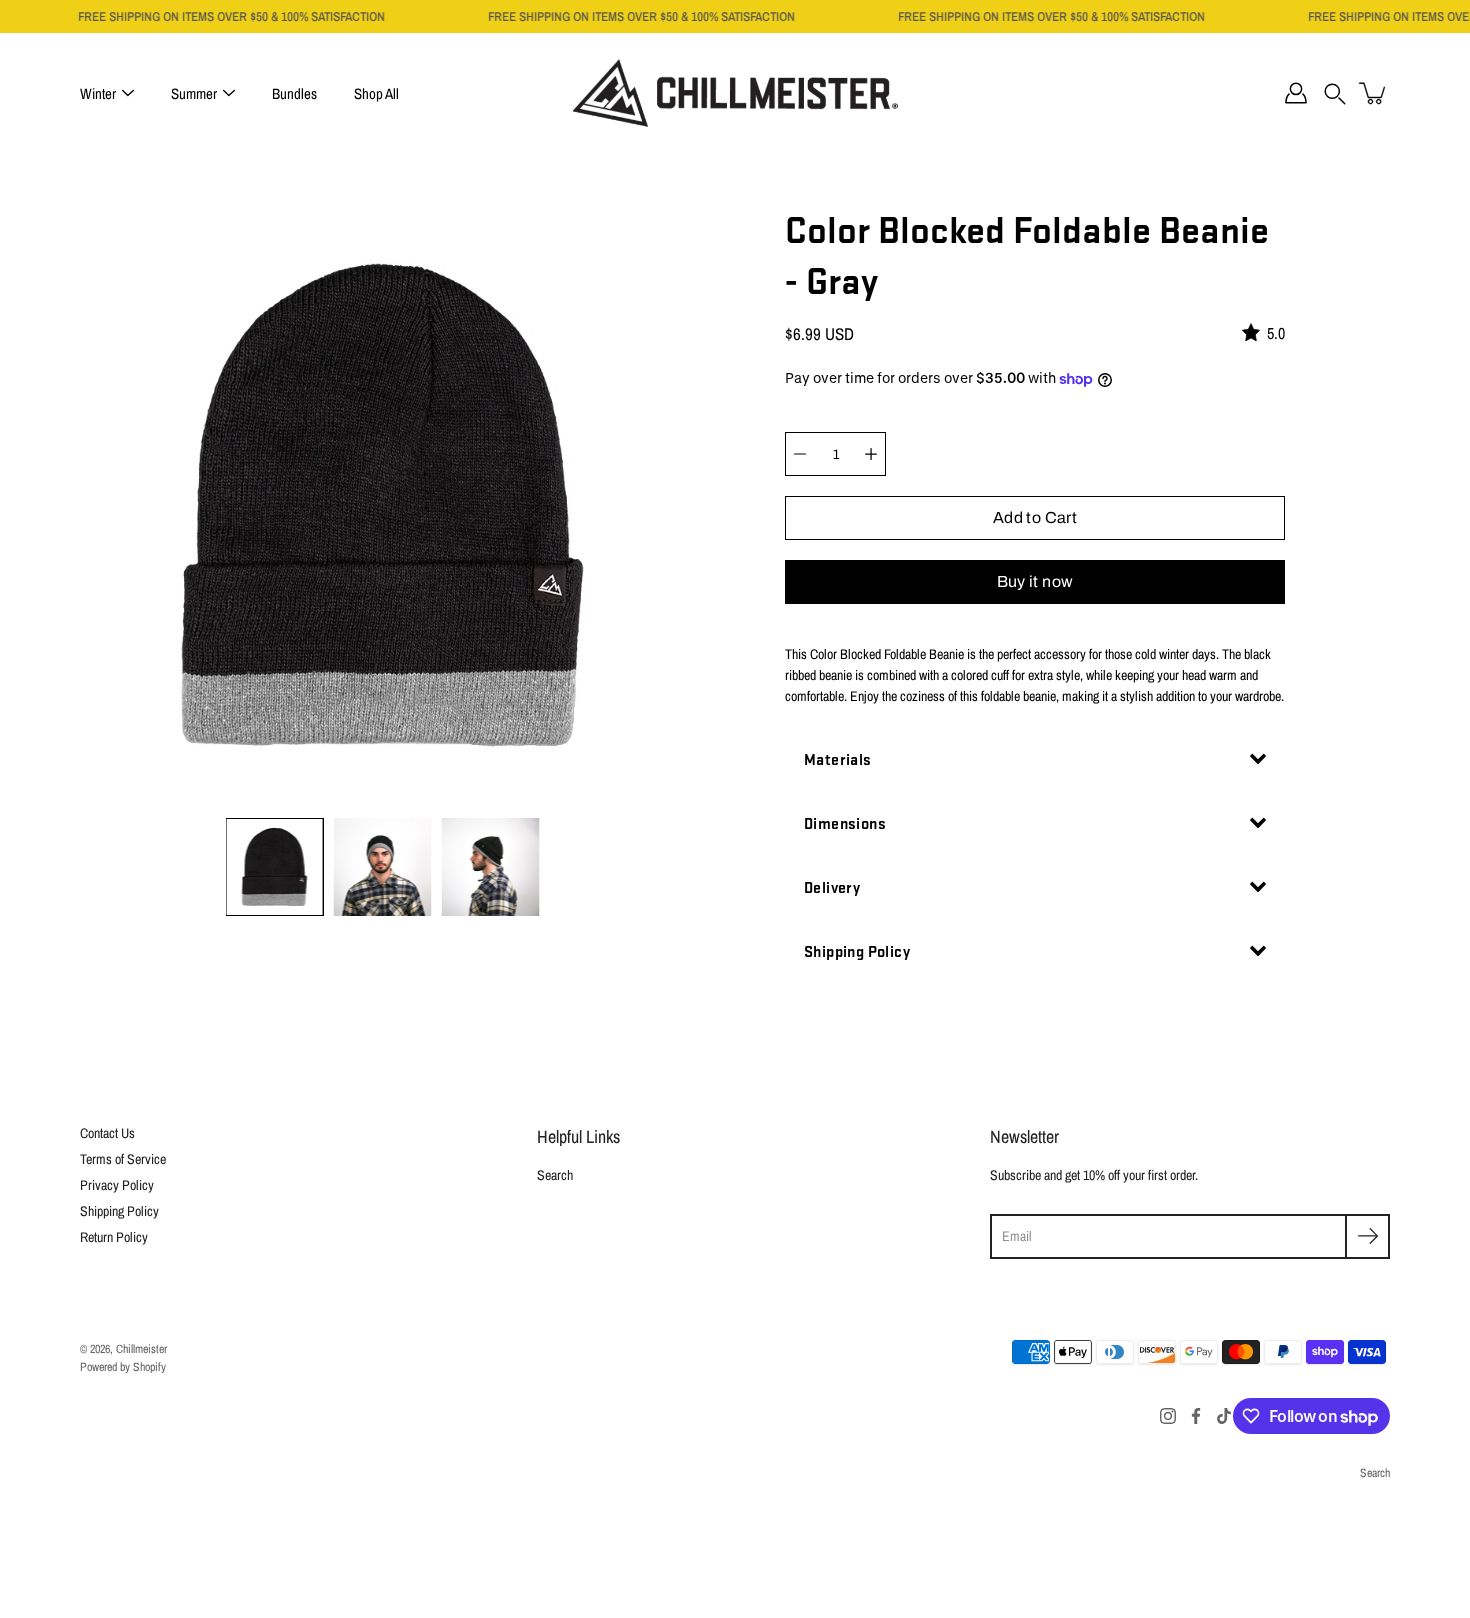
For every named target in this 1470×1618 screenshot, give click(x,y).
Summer (194, 93)
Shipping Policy (857, 950)
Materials (838, 758)
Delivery (832, 886)
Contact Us (107, 1133)
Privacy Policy (117, 1185)
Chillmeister (141, 1349)
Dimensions (845, 822)
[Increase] (871, 454)
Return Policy (114, 1237)
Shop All (376, 93)
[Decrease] (800, 454)
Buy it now (1035, 581)
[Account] (1296, 93)
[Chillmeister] (735, 93)
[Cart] (1374, 93)
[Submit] (1367, 1236)
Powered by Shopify (123, 1367)
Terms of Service (123, 1159)
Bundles (294, 93)
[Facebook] (1196, 1416)
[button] (1335, 93)
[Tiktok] (1224, 1416)
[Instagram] (1168, 1416)
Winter (98, 93)
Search (555, 1175)
